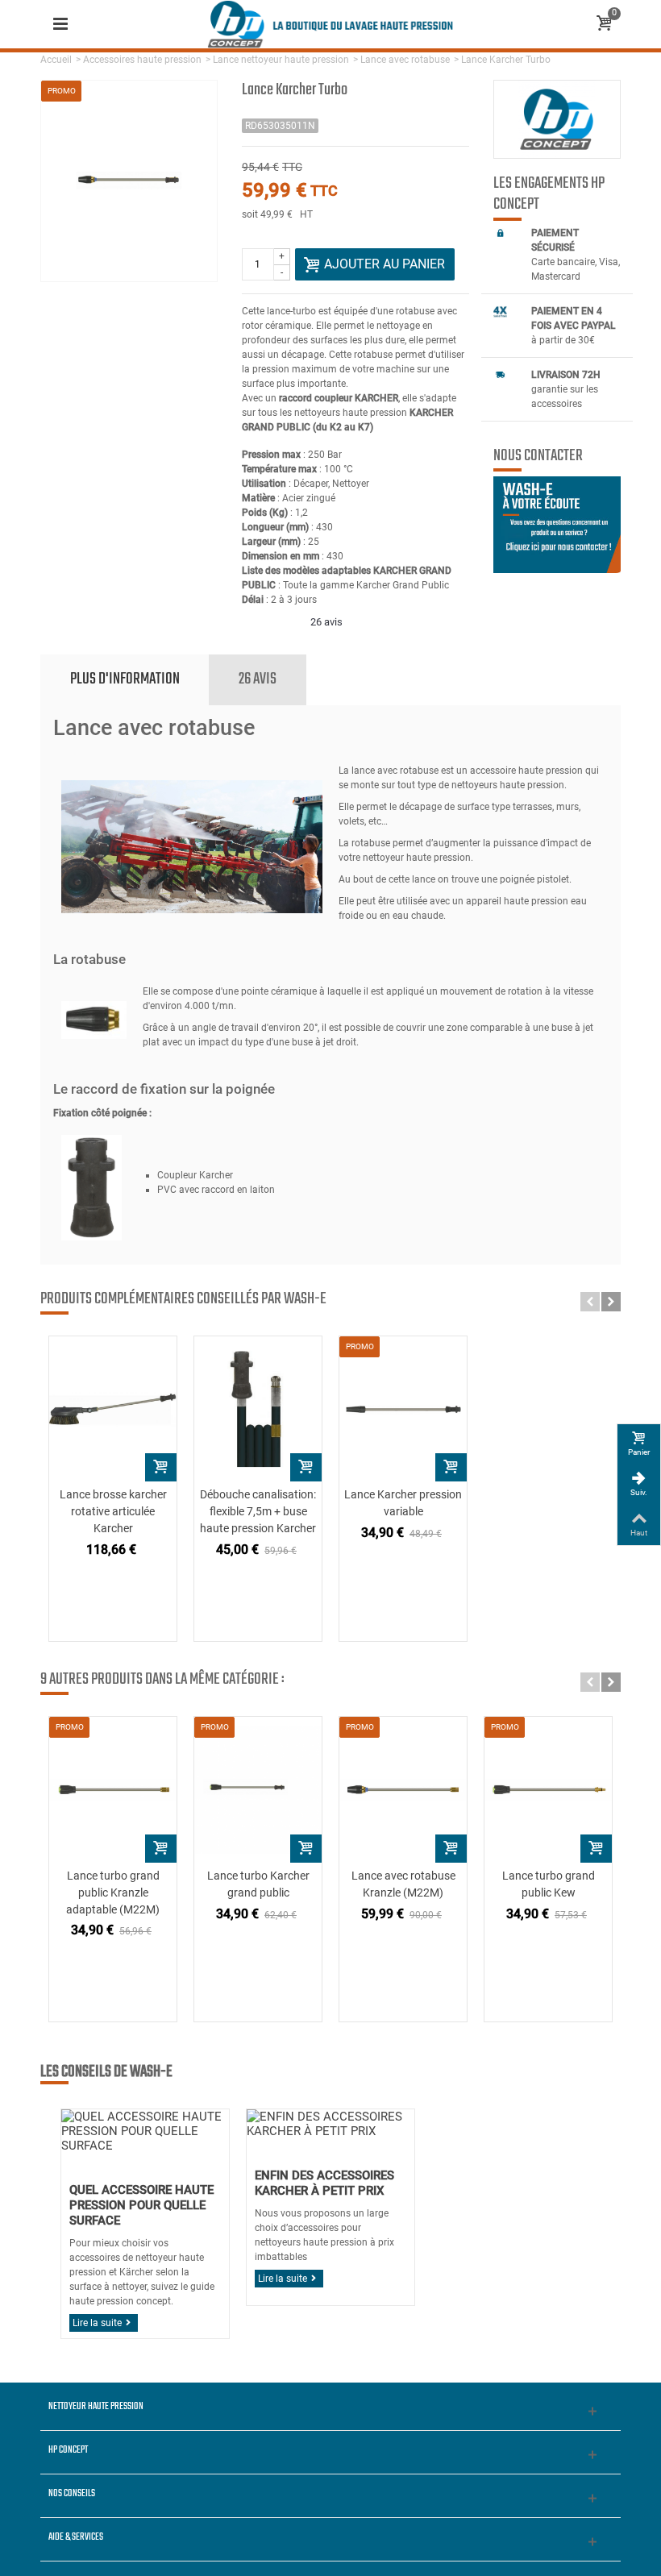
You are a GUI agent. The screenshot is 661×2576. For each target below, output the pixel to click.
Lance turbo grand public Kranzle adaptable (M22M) (113, 1893)
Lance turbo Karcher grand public (258, 1884)
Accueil (56, 60)
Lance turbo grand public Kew (549, 1884)
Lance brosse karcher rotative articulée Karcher (113, 1511)
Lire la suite (97, 2323)
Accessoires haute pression (142, 60)
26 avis (258, 679)
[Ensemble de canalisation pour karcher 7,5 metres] (258, 1409)
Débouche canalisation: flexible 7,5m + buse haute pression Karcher (258, 1511)
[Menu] (60, 24)
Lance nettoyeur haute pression (281, 60)
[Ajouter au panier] (161, 1467)
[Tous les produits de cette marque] (557, 119)
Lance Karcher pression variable (403, 1503)
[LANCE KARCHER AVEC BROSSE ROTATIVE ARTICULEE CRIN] (113, 1409)
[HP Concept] (330, 23)
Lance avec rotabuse (405, 60)
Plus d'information (125, 679)
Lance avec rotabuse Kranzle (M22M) (403, 1884)
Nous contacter (538, 456)
